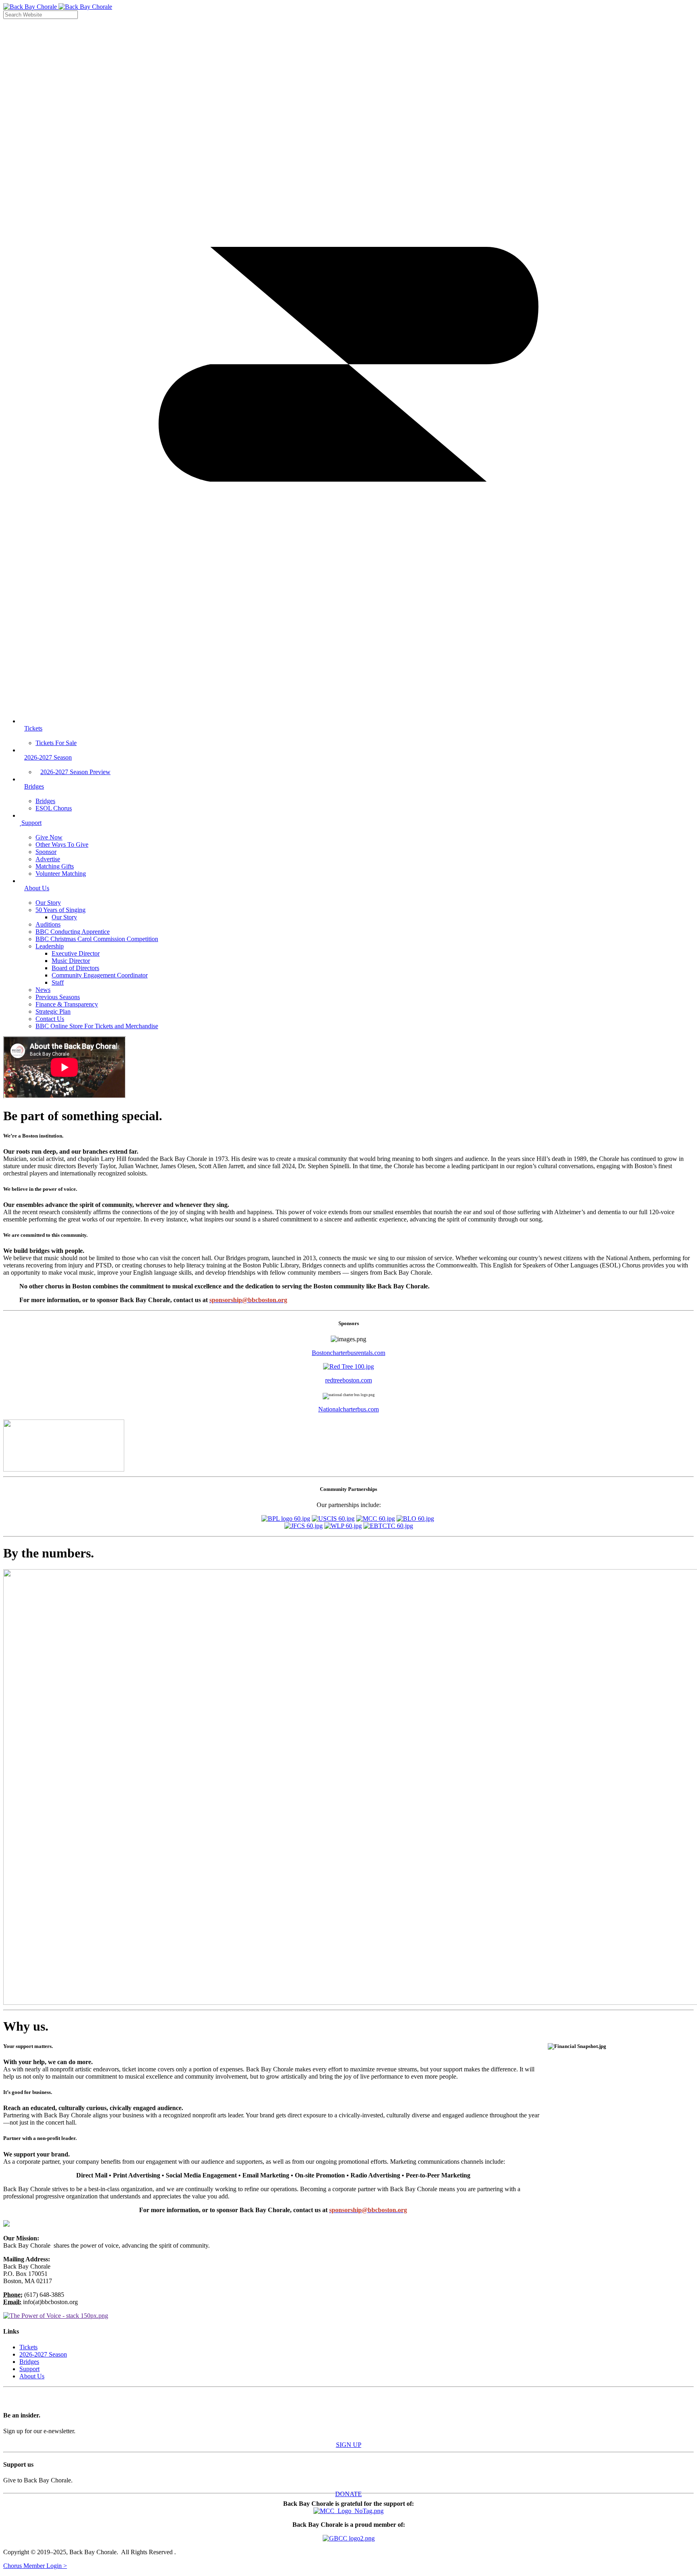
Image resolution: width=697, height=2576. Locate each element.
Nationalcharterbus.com (348, 1409)
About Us (32, 2376)
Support (29, 2369)
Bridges (29, 2362)
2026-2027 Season (43, 2354)
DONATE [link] (348, 2494)
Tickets (28, 2347)
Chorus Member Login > (35, 2566)
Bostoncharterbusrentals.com (348, 1353)
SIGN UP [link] (349, 2445)
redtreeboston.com (348, 1380)
